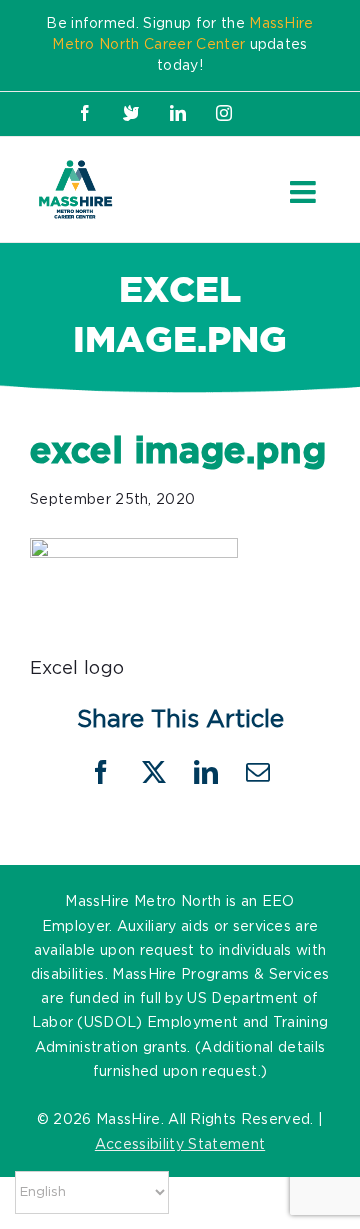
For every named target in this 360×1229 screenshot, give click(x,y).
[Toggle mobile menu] (305, 192)
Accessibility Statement (180, 1145)
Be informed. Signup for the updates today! (180, 45)
